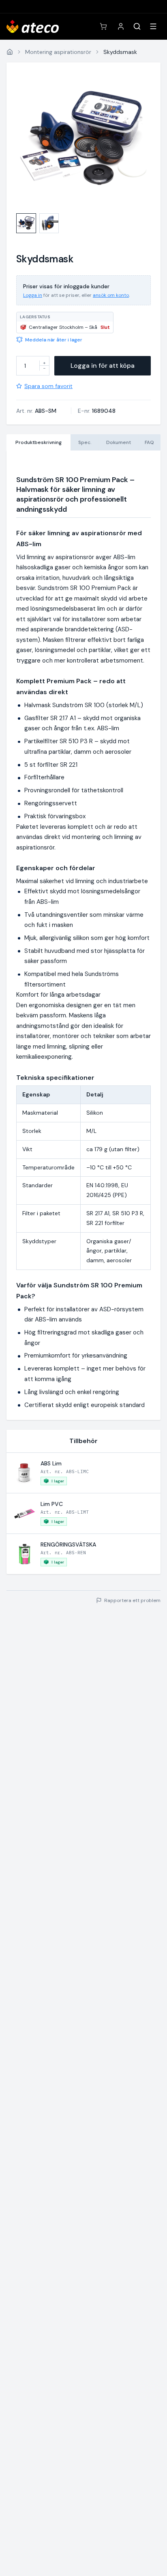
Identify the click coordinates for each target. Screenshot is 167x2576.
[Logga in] (121, 26)
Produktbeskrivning (39, 442)
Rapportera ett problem (132, 1600)
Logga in (33, 295)
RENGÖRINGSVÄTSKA (68, 1544)
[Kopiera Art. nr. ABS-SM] (62, 411)
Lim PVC (52, 1504)
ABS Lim (51, 1463)
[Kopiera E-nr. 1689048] (121, 411)
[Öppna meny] (153, 26)
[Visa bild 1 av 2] (26, 223)
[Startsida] (10, 52)
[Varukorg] (103, 26)
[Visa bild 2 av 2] (49, 223)
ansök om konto (111, 295)
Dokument (119, 442)
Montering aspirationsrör (58, 52)
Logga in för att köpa (103, 366)
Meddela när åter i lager (54, 340)
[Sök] (137, 26)
